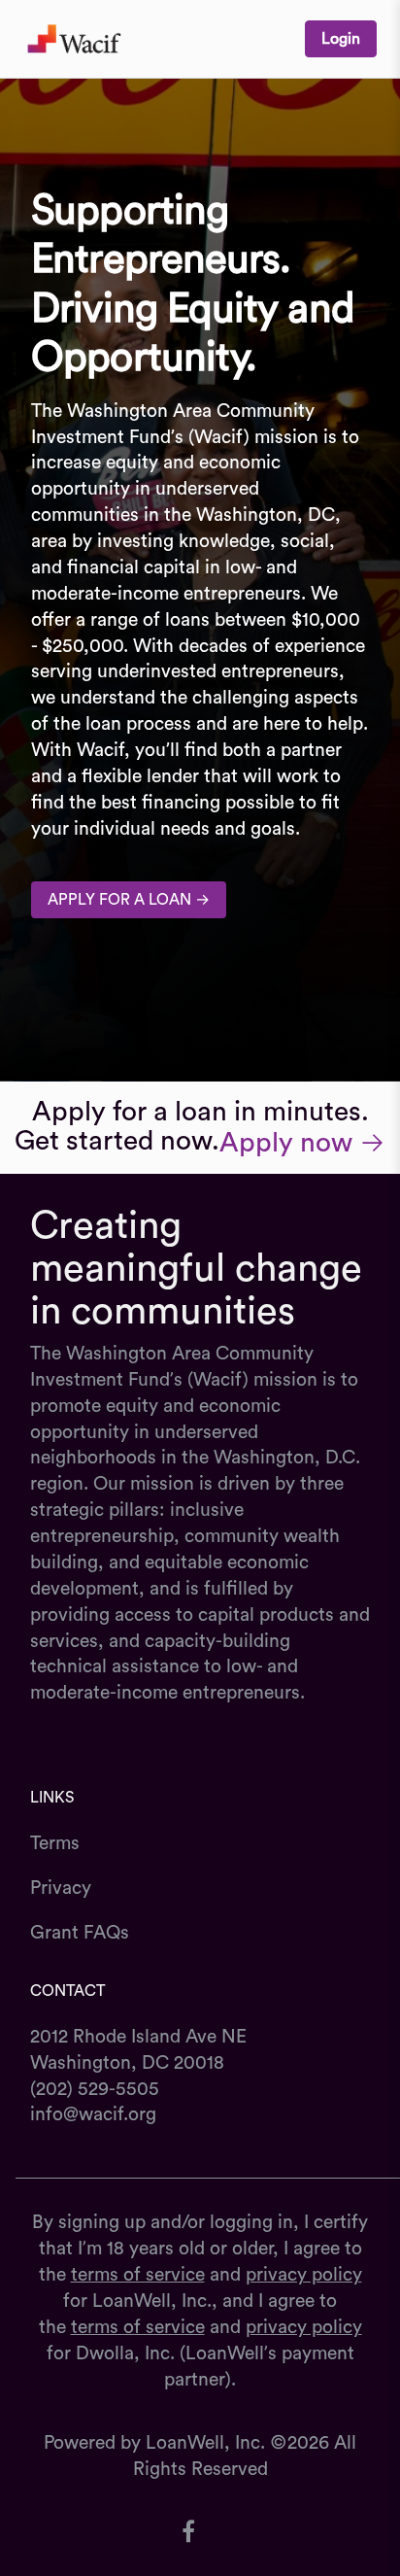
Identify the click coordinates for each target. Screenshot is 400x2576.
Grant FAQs (80, 1933)
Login (341, 39)
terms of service (138, 2275)
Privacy (61, 1888)
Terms (55, 1843)
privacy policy (304, 2275)
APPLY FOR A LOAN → (129, 900)
